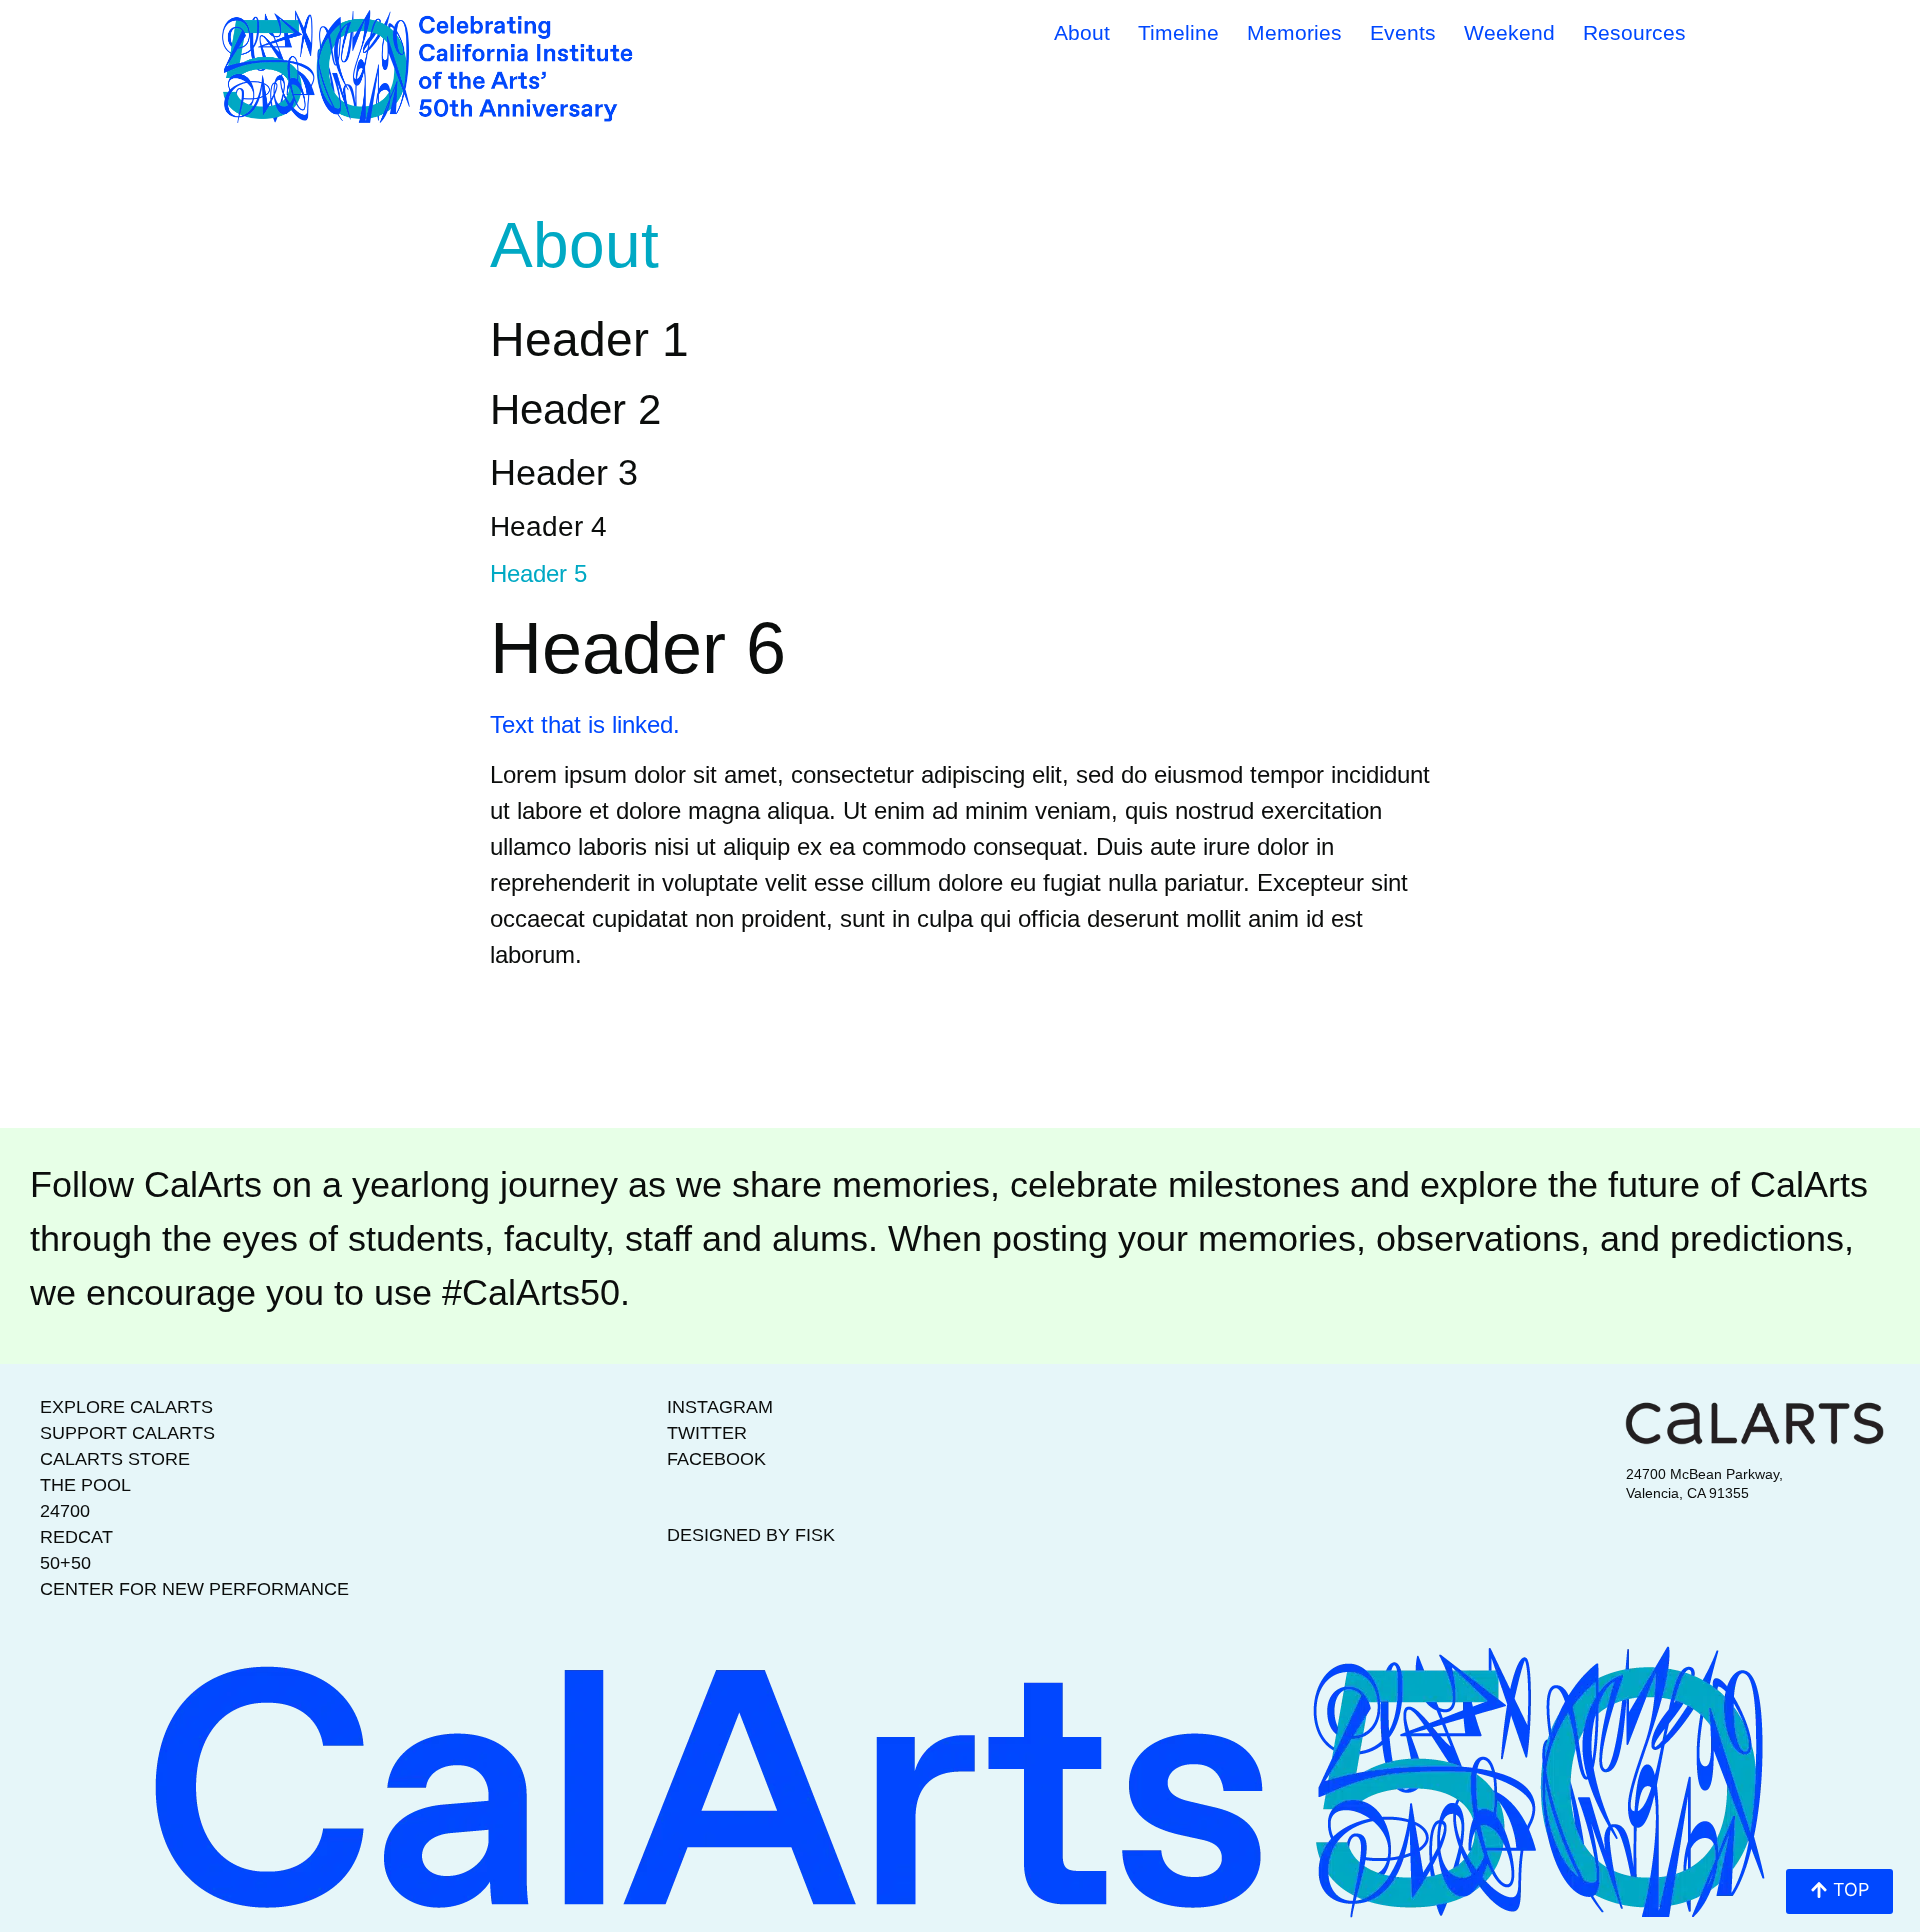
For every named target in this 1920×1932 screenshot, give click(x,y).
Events (1403, 32)
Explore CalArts (126, 1407)
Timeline (1178, 32)
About (1082, 32)
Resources (1634, 32)
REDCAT (76, 1537)
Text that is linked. (585, 724)
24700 (65, 1511)
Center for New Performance (194, 1589)
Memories (1294, 32)
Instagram (720, 1407)
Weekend (1509, 32)
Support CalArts (127, 1433)
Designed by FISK (751, 1535)
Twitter (707, 1433)
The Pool (85, 1485)
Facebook (716, 1459)
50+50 (65, 1563)
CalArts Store (115, 1459)
